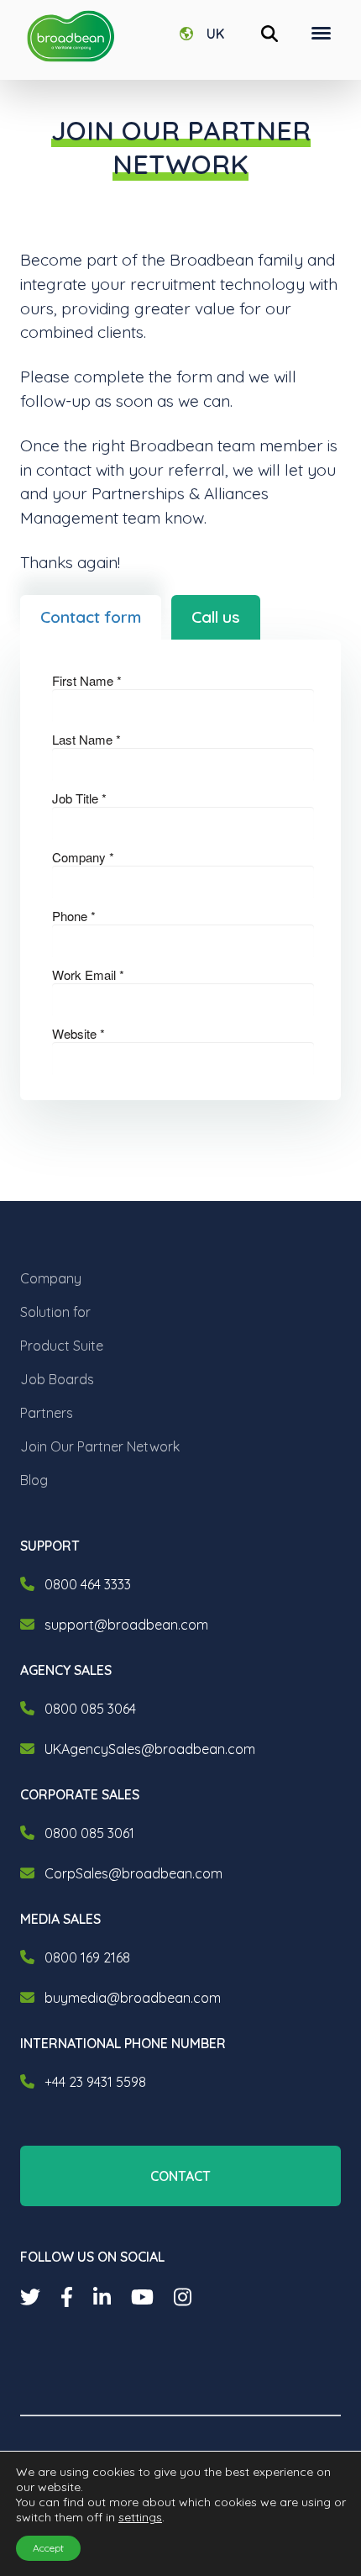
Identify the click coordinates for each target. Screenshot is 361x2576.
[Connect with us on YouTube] (142, 2297)
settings (140, 2517)
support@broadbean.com (126, 1625)
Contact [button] (180, 2176)
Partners (47, 1413)
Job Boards (57, 1379)
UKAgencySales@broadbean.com (150, 1749)
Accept (48, 2548)
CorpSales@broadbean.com (133, 1873)
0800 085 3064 (90, 1709)
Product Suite (62, 1346)
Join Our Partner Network (100, 1446)
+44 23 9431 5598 (95, 2082)
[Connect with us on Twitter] (30, 2297)
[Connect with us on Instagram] (183, 2297)
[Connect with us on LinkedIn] (102, 2297)
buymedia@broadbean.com (133, 1998)
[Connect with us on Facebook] (67, 2297)
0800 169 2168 (87, 1957)
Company (51, 1278)
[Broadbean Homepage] (71, 37)
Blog (34, 1480)
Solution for (55, 1312)
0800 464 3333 (88, 1584)
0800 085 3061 (89, 1833)
